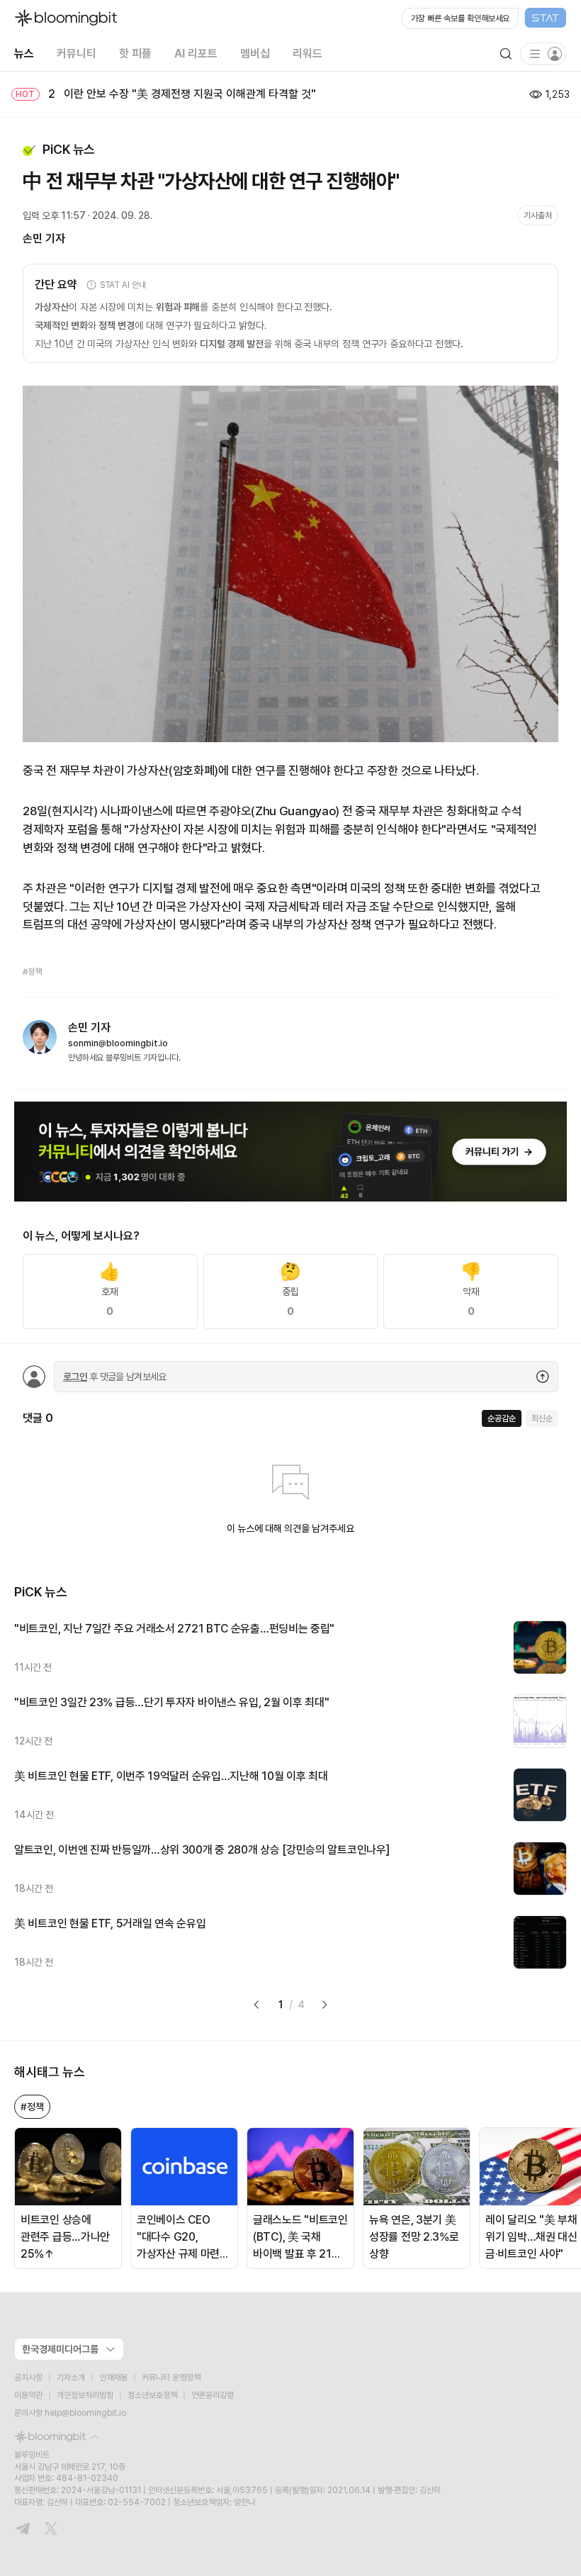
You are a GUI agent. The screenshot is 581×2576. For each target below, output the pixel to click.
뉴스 (24, 54)
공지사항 (28, 2378)
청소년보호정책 (152, 2395)
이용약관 (28, 2395)
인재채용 (113, 2378)
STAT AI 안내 (123, 285)
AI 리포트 (196, 54)
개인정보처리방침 (85, 2395)
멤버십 (255, 54)
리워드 (308, 54)
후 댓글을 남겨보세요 (115, 1377)
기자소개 (71, 2378)
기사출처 (538, 215)
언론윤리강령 (213, 2395)
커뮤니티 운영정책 (171, 2378)
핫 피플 (135, 54)
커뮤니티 (77, 54)
